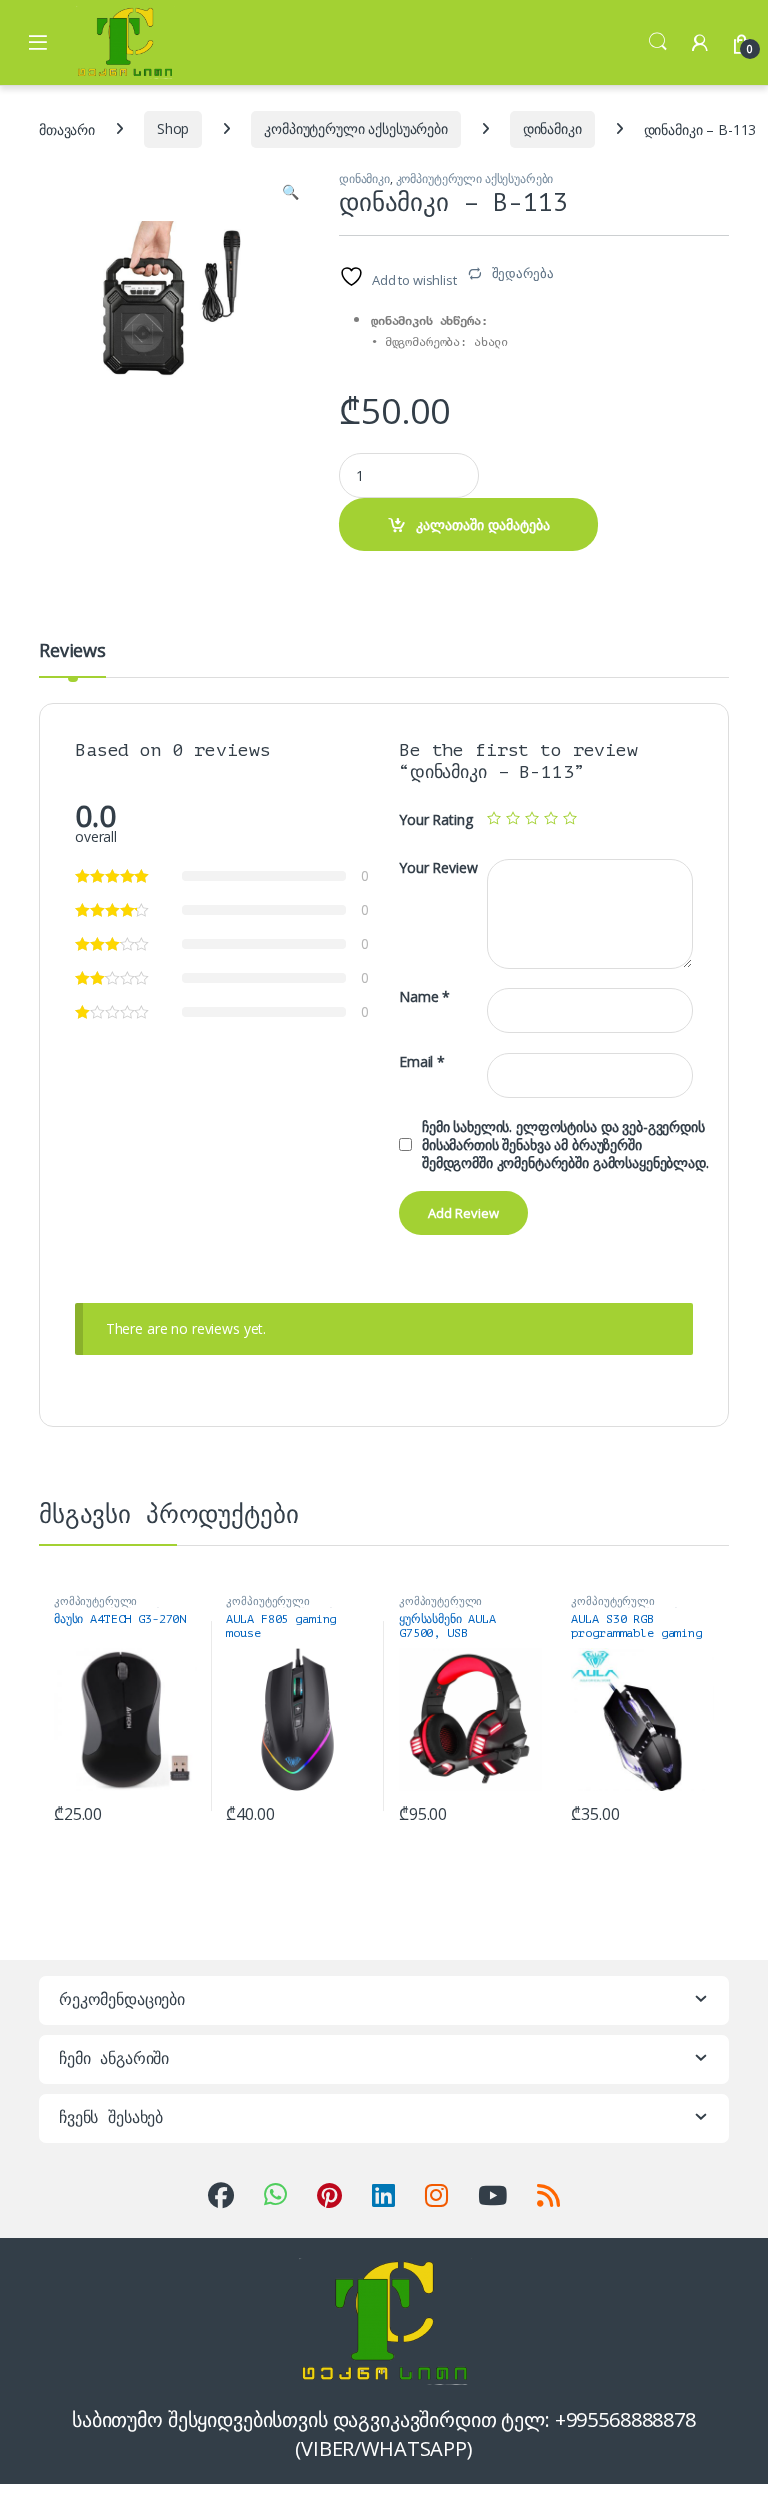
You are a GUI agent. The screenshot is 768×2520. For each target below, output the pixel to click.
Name (424, 997)
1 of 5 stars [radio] (494, 818)
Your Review (438, 868)
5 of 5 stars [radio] (570, 818)
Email (422, 1062)
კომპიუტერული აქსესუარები (356, 128)
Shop (173, 128)
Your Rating (435, 820)
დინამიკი (552, 128)
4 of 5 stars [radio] (551, 818)
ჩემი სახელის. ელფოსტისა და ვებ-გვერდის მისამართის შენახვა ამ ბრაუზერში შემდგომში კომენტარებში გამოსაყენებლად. (565, 1145)
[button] (290, 192)
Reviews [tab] (72, 651)
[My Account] (700, 42)
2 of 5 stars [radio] (513, 818)
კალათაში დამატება (483, 524)
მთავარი (67, 128)
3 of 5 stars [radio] (532, 818)
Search (658, 42)
